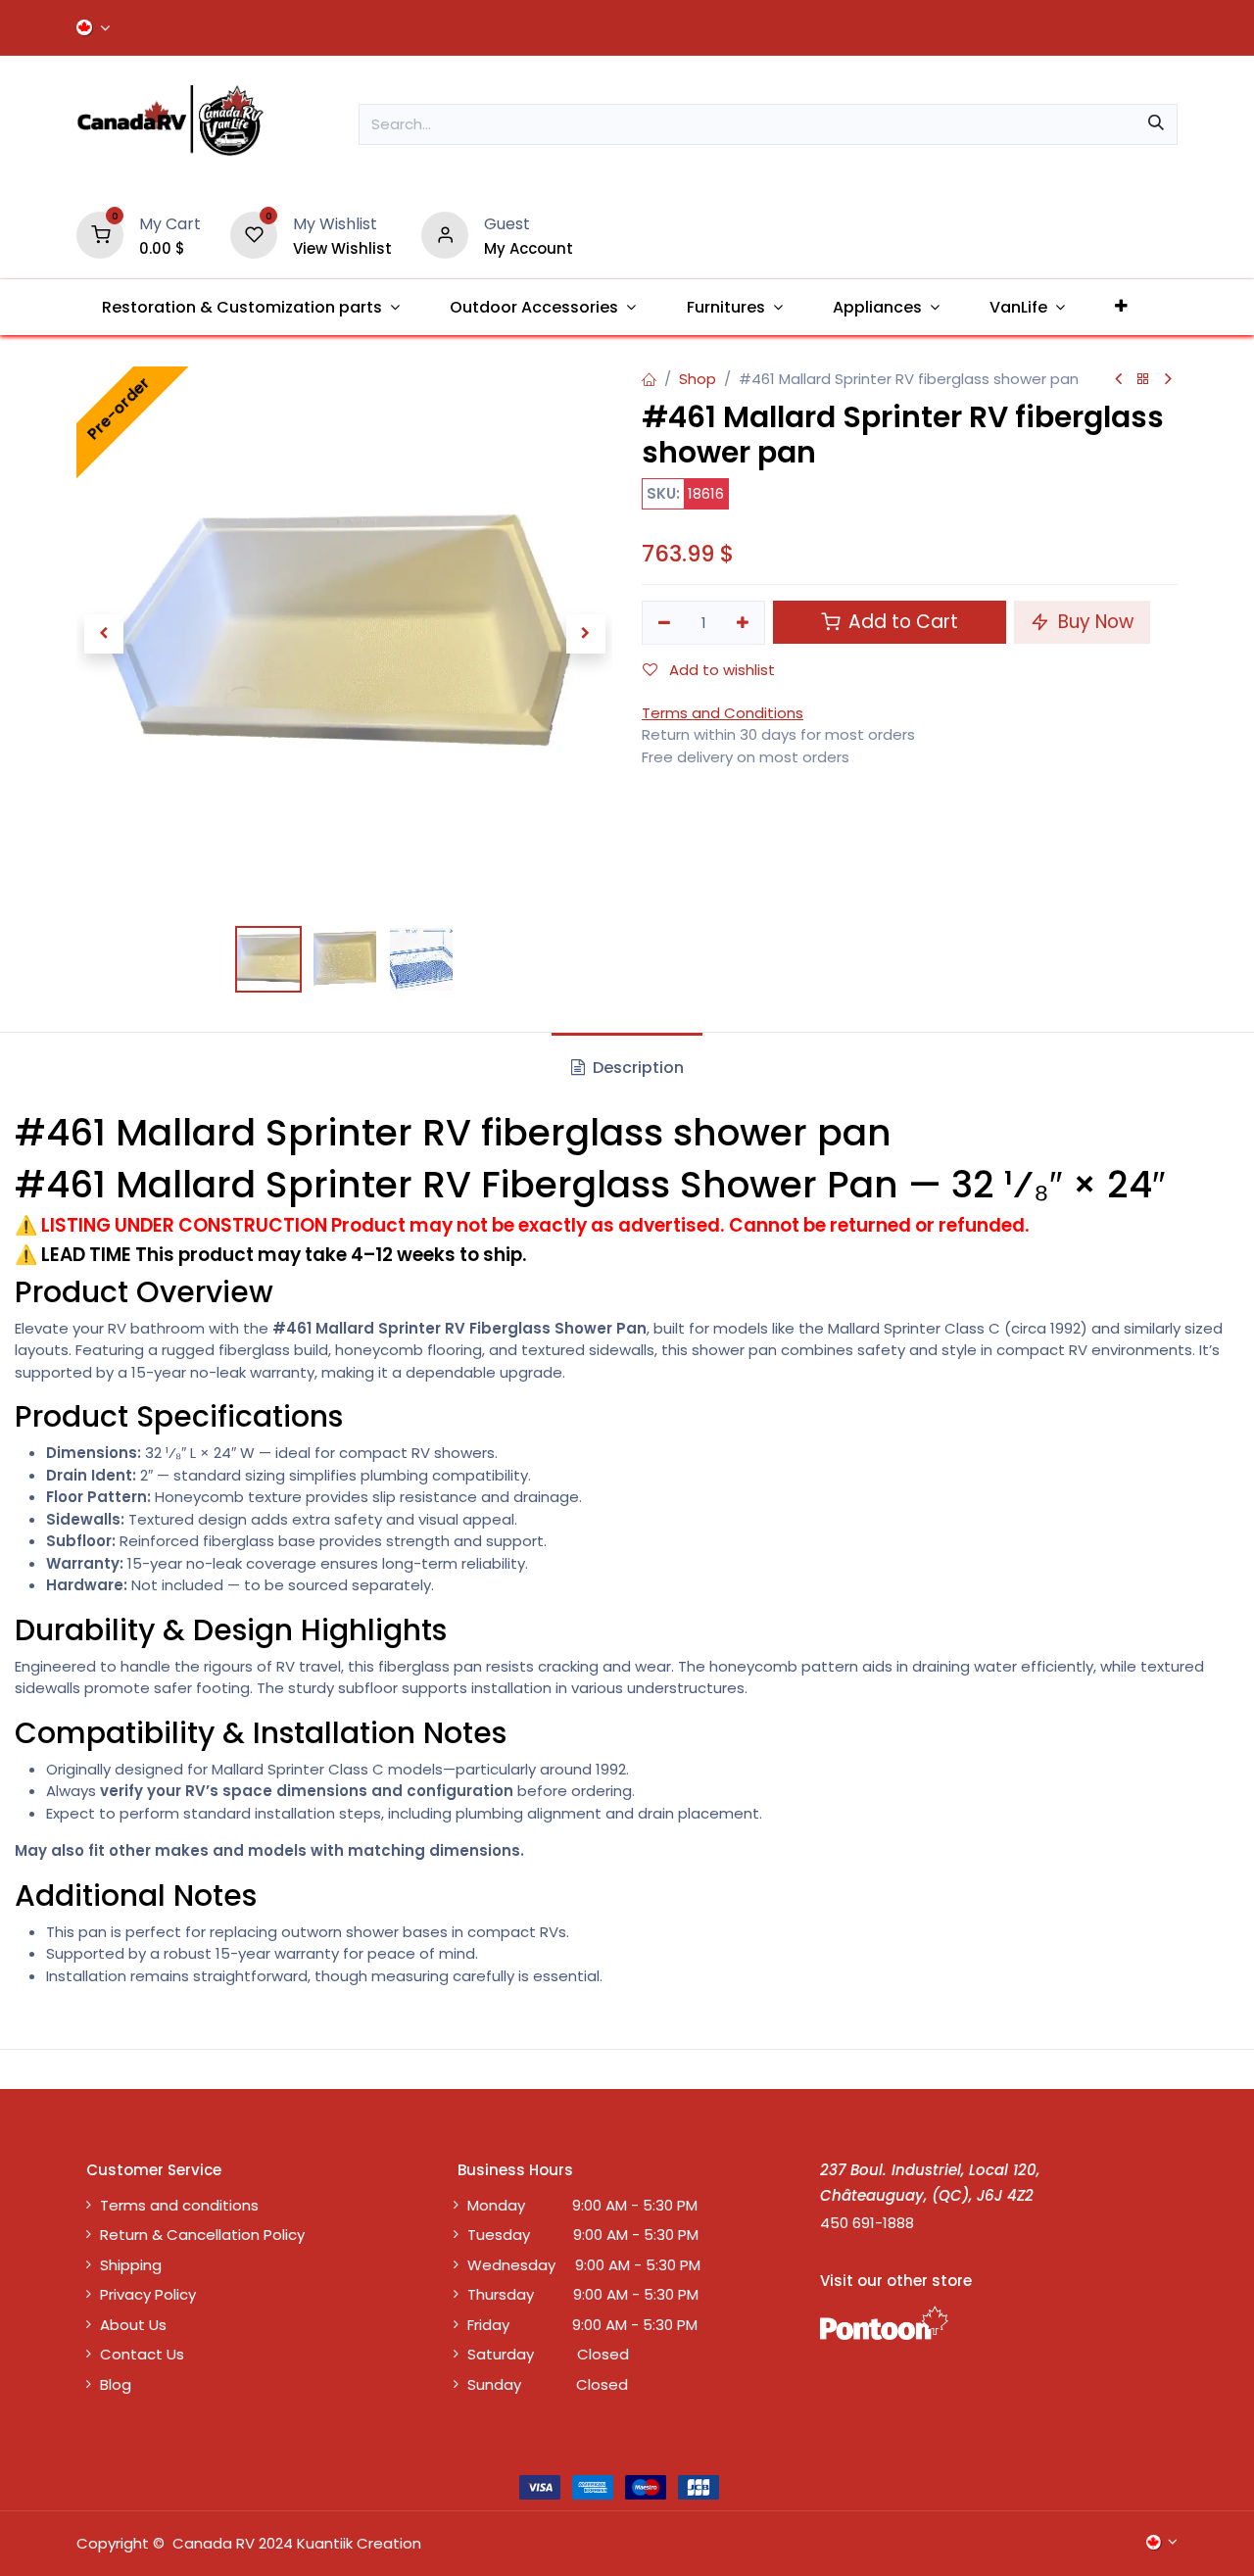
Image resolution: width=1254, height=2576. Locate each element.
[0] (100, 234)
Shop (698, 379)
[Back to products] (1143, 380)
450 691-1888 (867, 2223)
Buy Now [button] (1093, 622)
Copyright (113, 2543)
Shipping (131, 2265)
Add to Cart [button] (901, 622)
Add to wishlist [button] (720, 670)
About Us (133, 2325)
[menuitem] (250, 307)
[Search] (1156, 124)
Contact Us (142, 2354)
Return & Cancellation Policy (202, 2235)
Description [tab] (636, 1068)
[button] (103, 634)
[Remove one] (664, 623)
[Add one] (744, 623)
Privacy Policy (148, 2294)
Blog (116, 2384)
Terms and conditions (179, 2205)
